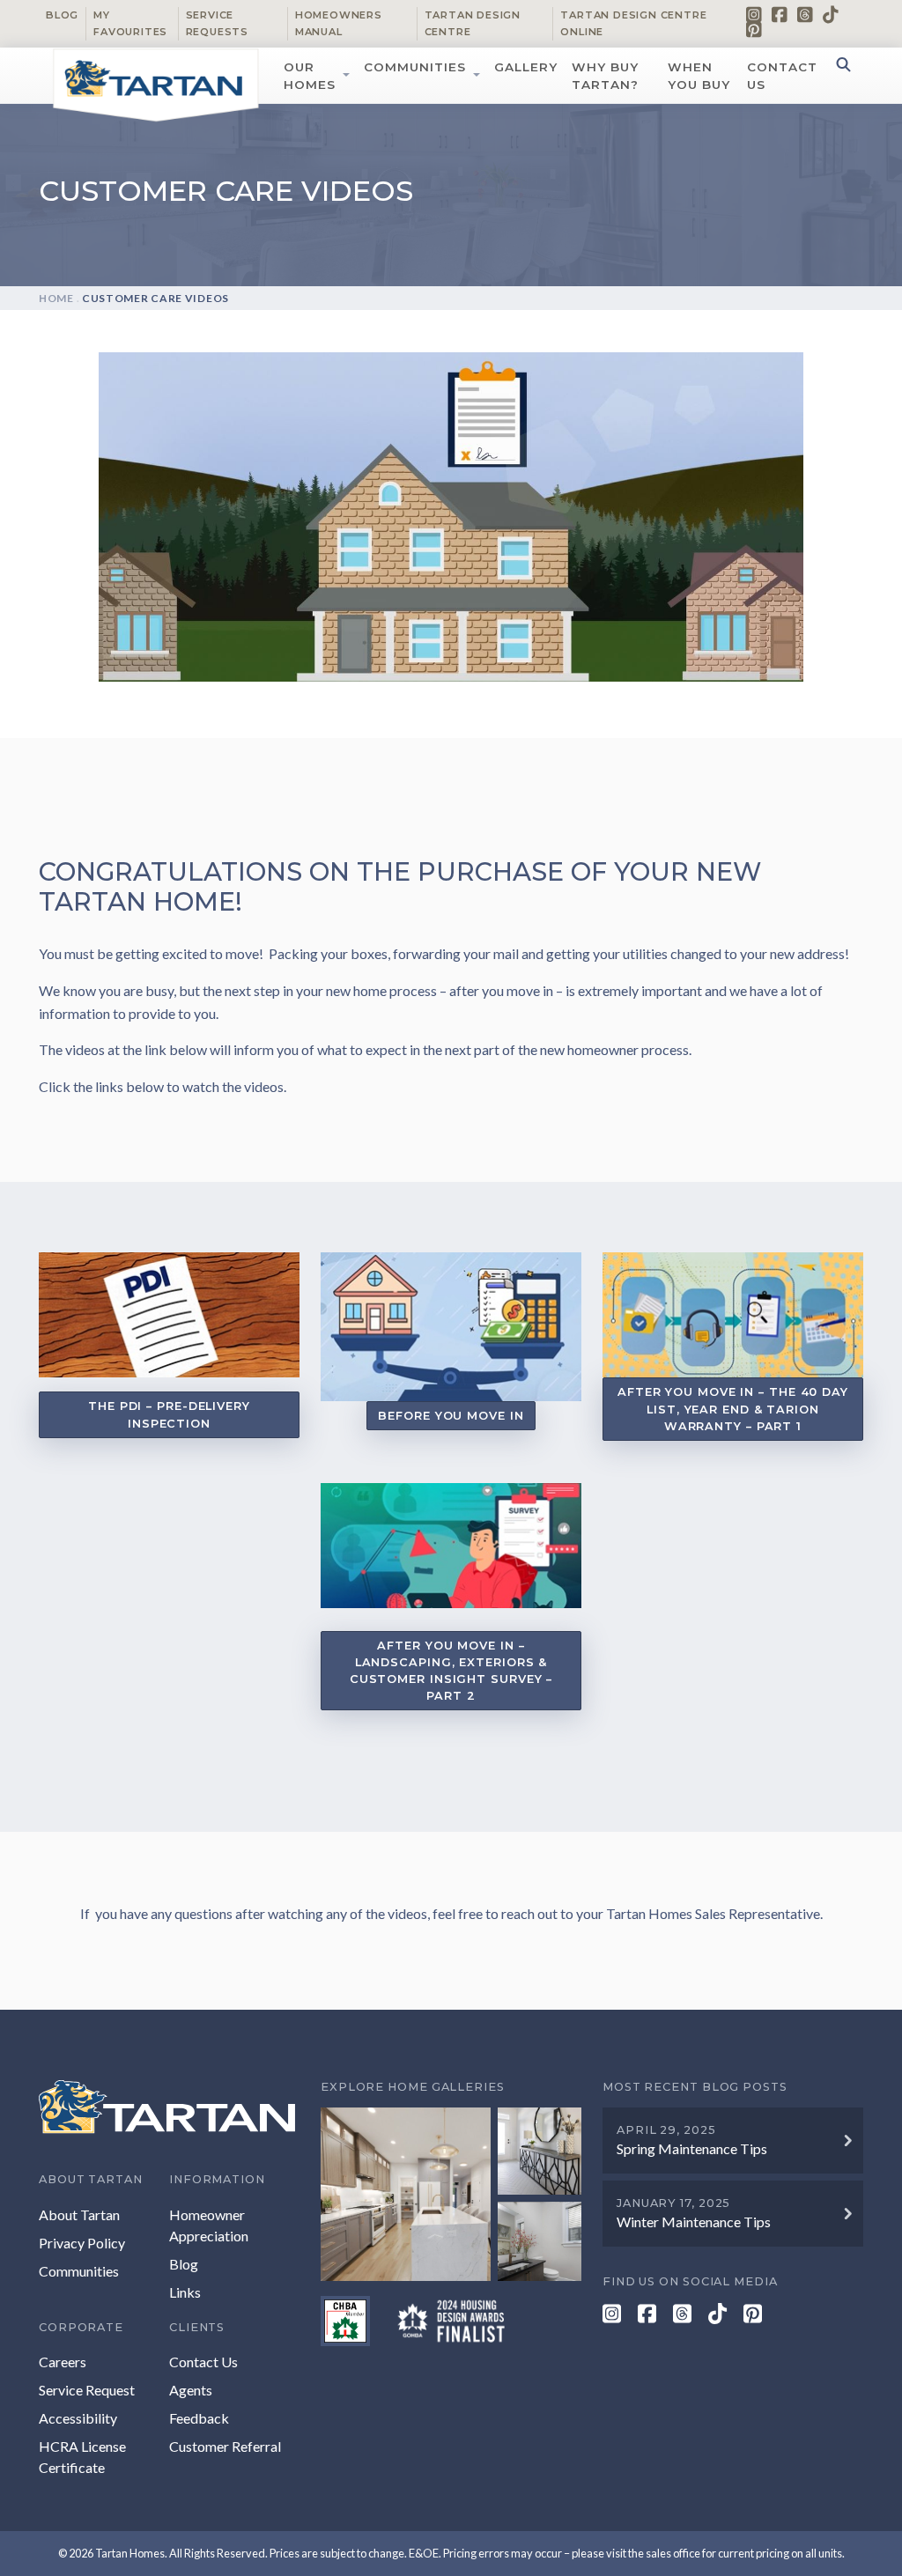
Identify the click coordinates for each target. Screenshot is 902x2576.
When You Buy (699, 76)
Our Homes (310, 76)
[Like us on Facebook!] (780, 14)
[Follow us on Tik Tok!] (831, 14)
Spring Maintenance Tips (692, 2148)
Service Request (87, 2390)
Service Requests (217, 23)
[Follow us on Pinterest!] (754, 29)
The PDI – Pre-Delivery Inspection (169, 1414)
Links (185, 2292)
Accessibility (78, 2418)
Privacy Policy (82, 2243)
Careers (63, 2362)
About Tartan (79, 2214)
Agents (191, 2390)
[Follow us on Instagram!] (754, 14)
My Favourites (130, 23)
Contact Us (782, 76)
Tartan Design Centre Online (633, 23)
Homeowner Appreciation (209, 2225)
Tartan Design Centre (473, 23)
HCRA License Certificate (82, 2457)
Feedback (199, 2418)
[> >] (451, 2194)
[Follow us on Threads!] (805, 14)
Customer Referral (225, 2446)
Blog (62, 15)
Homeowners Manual (339, 23)
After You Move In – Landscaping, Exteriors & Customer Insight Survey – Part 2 (451, 1671)
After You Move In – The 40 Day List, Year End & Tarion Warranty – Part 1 (733, 1409)
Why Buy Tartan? (605, 76)
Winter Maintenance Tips (694, 2222)
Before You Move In (451, 1416)
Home (56, 298)
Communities (415, 67)
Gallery (526, 67)
